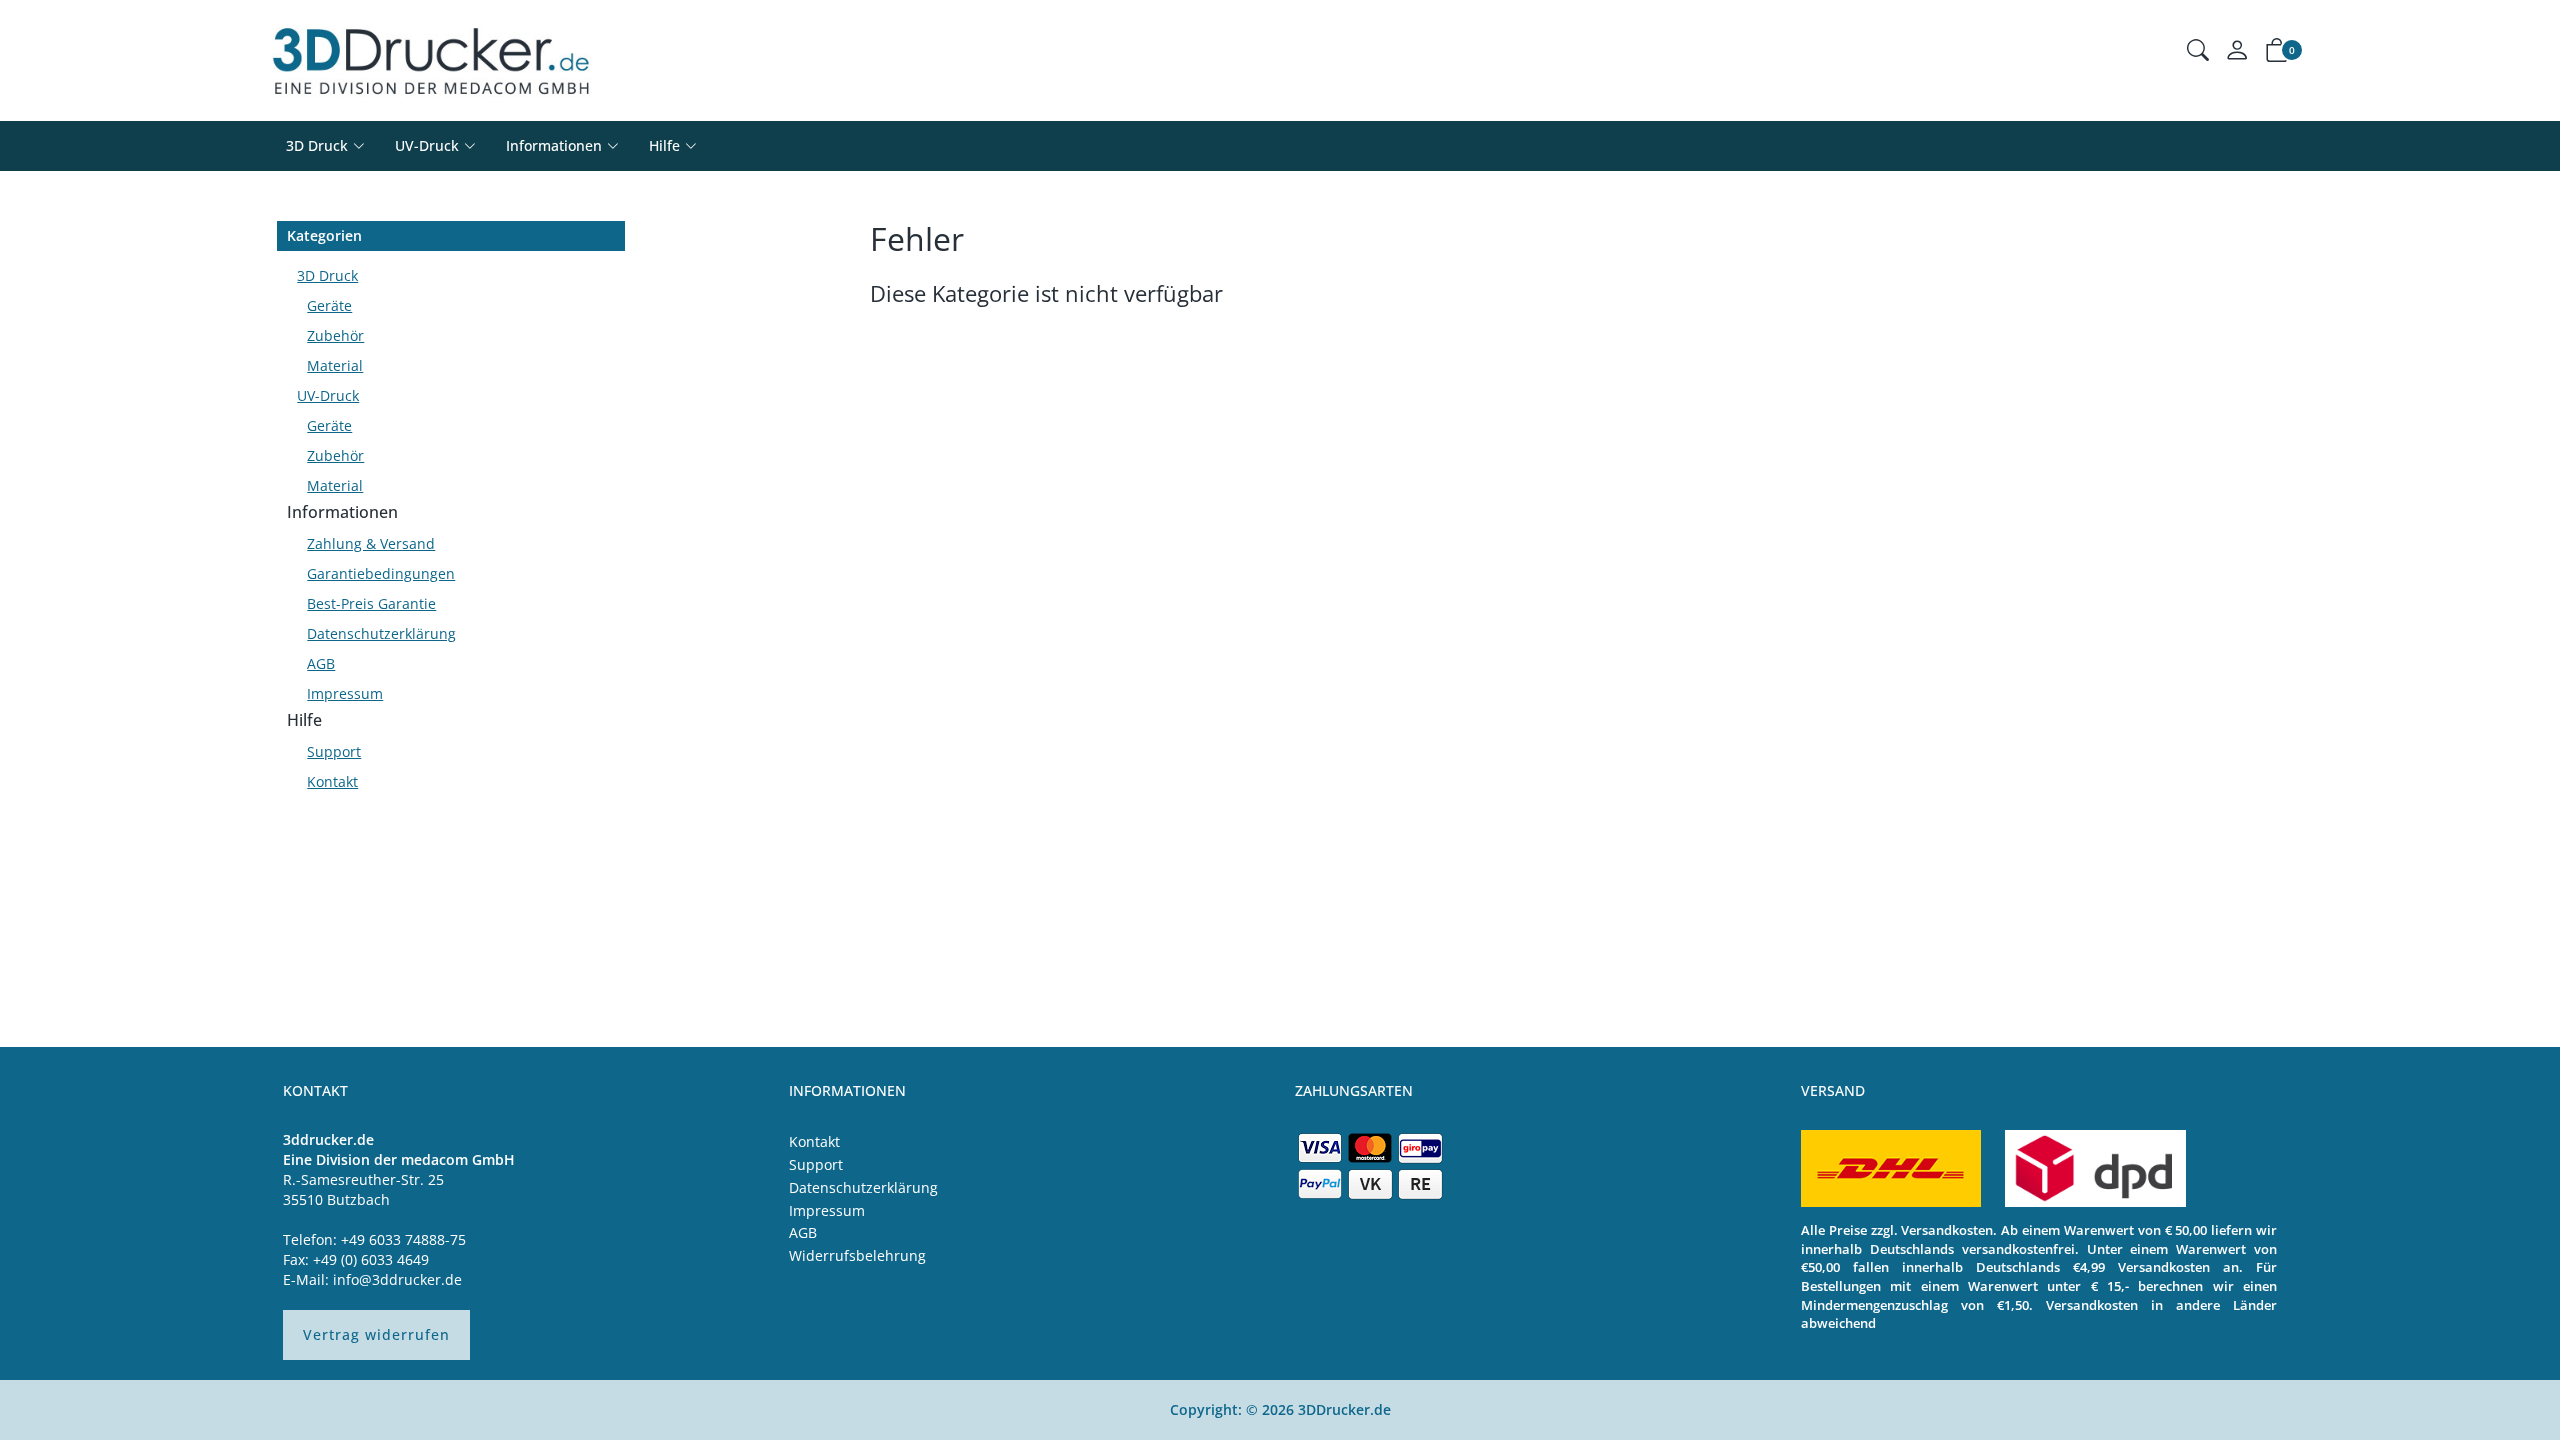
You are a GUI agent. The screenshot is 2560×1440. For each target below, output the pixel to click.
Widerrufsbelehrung (857, 1255)
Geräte (329, 305)
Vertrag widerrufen (376, 1334)
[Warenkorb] (2277, 53)
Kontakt (332, 781)
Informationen (342, 512)
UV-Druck (427, 145)
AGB (321, 663)
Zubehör (335, 335)
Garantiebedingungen (381, 573)
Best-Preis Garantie (371, 603)
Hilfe (304, 720)
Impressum (345, 693)
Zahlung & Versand (371, 543)
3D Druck (317, 145)
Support (334, 751)
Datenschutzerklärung (381, 633)
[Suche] (2198, 52)
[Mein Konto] (2237, 54)
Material (335, 365)
